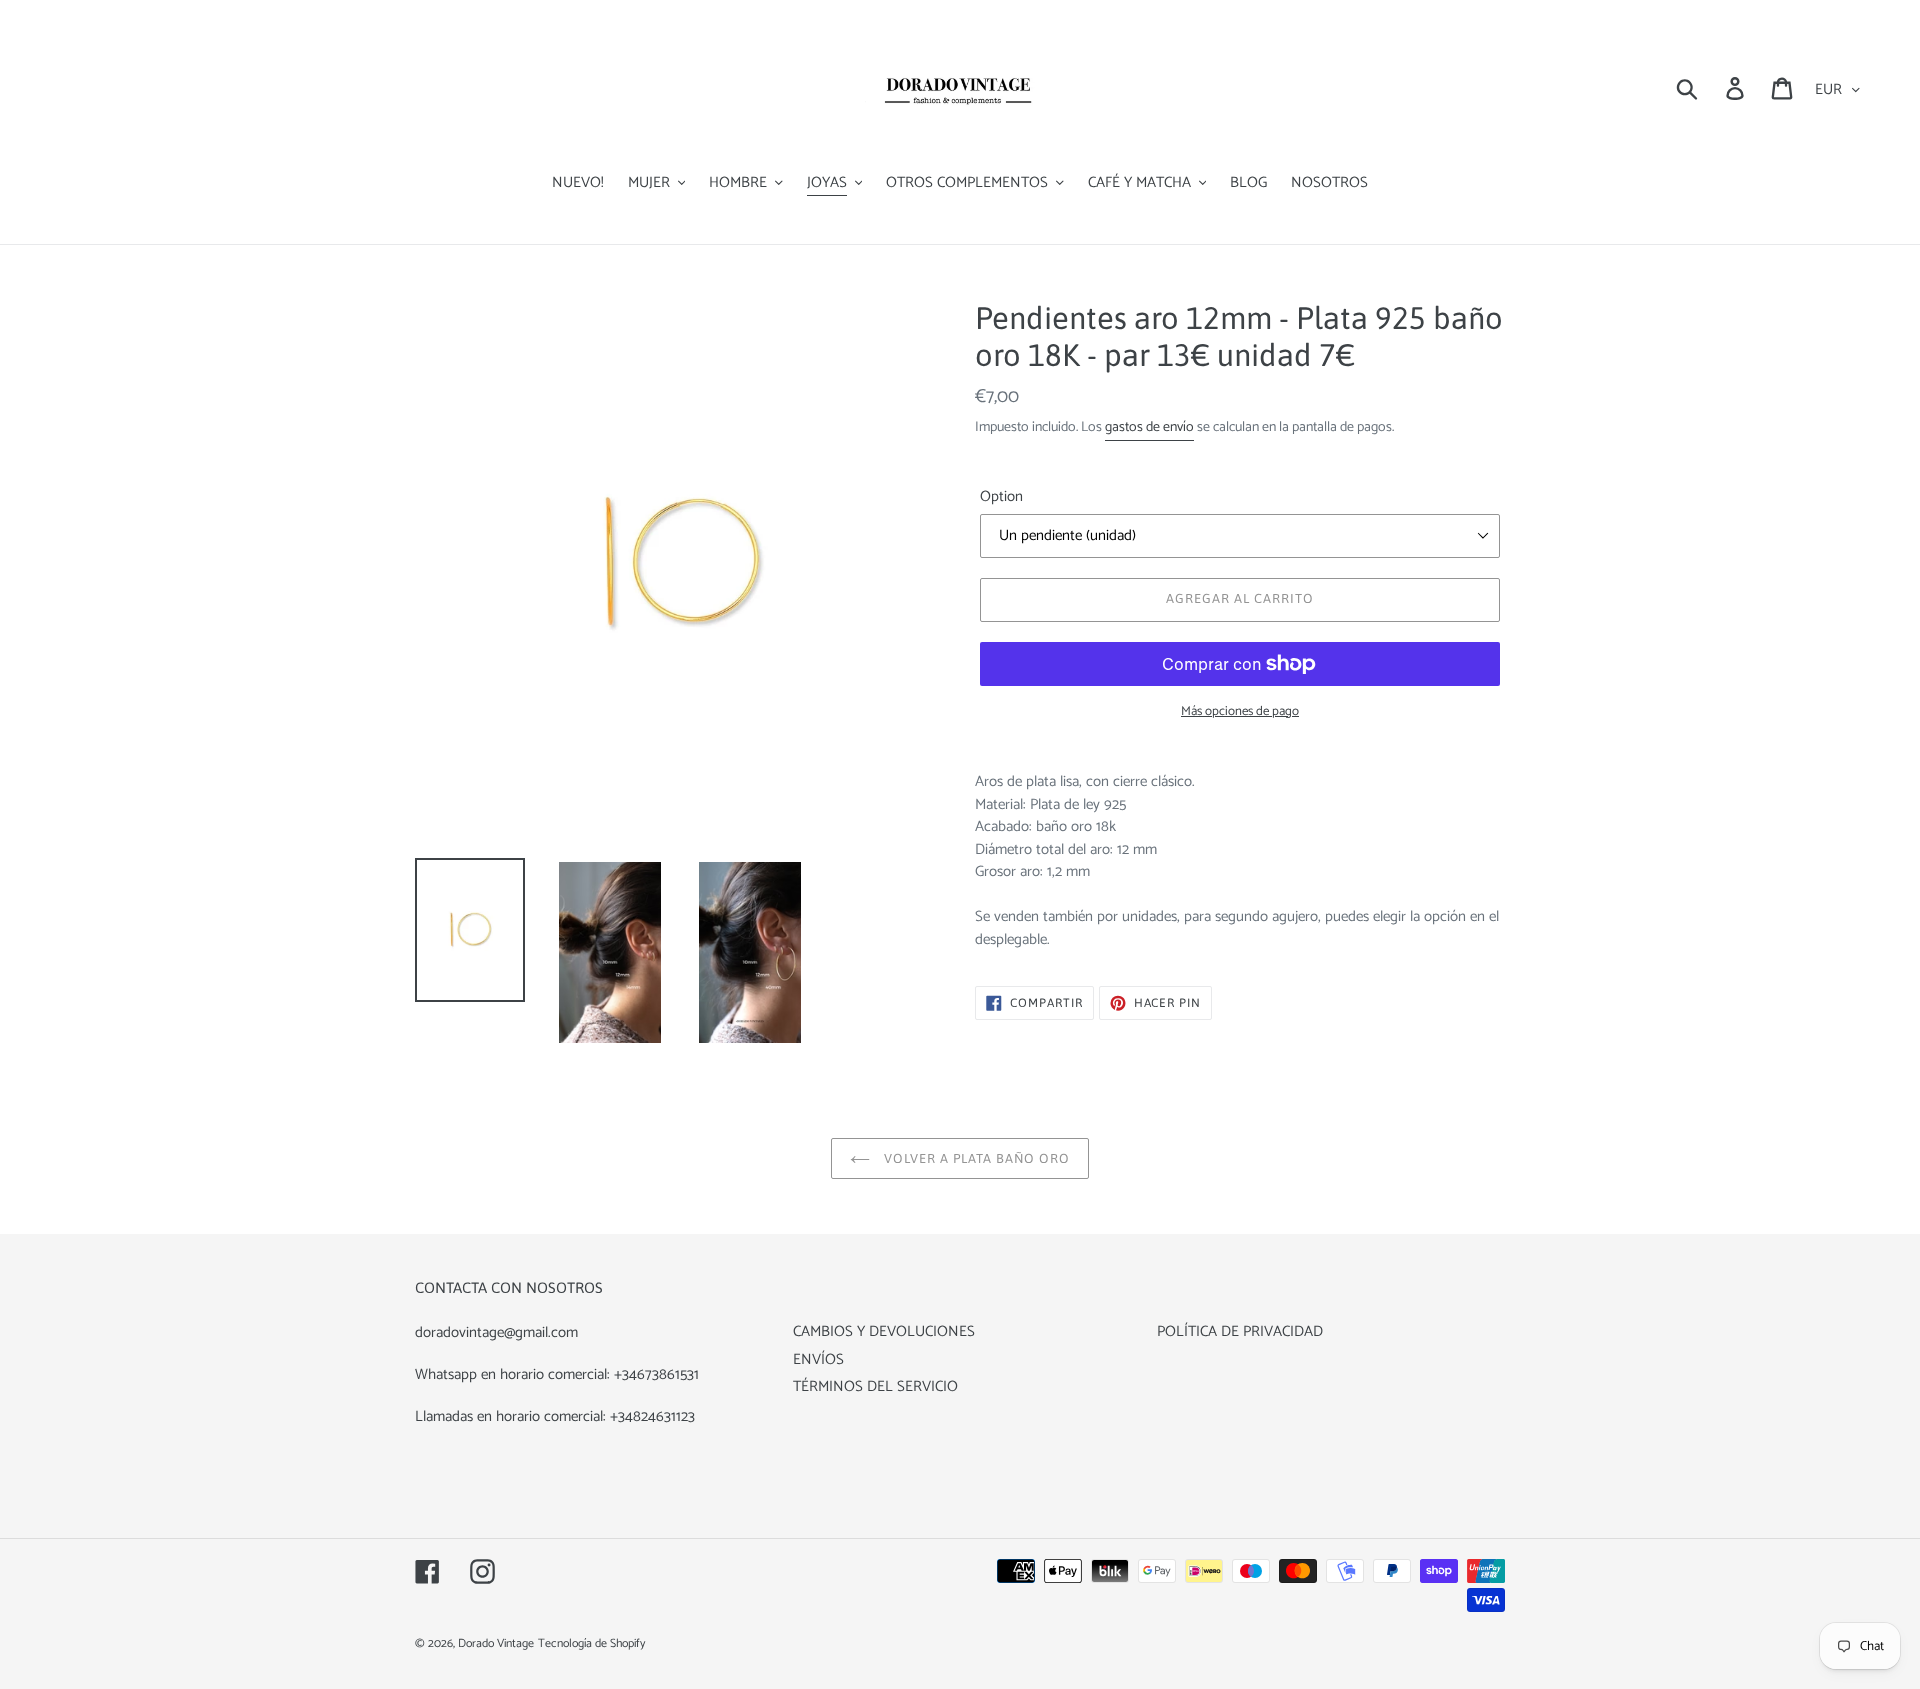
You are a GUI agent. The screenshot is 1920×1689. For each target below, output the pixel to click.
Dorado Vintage (496, 1643)
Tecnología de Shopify (591, 1643)
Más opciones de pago (1240, 712)
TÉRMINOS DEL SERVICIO (875, 1386)
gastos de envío (1149, 427)
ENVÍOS (818, 1359)
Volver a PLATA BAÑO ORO (975, 1158)
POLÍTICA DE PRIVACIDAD (1240, 1331)
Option (1001, 497)
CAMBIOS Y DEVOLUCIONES (884, 1331)
